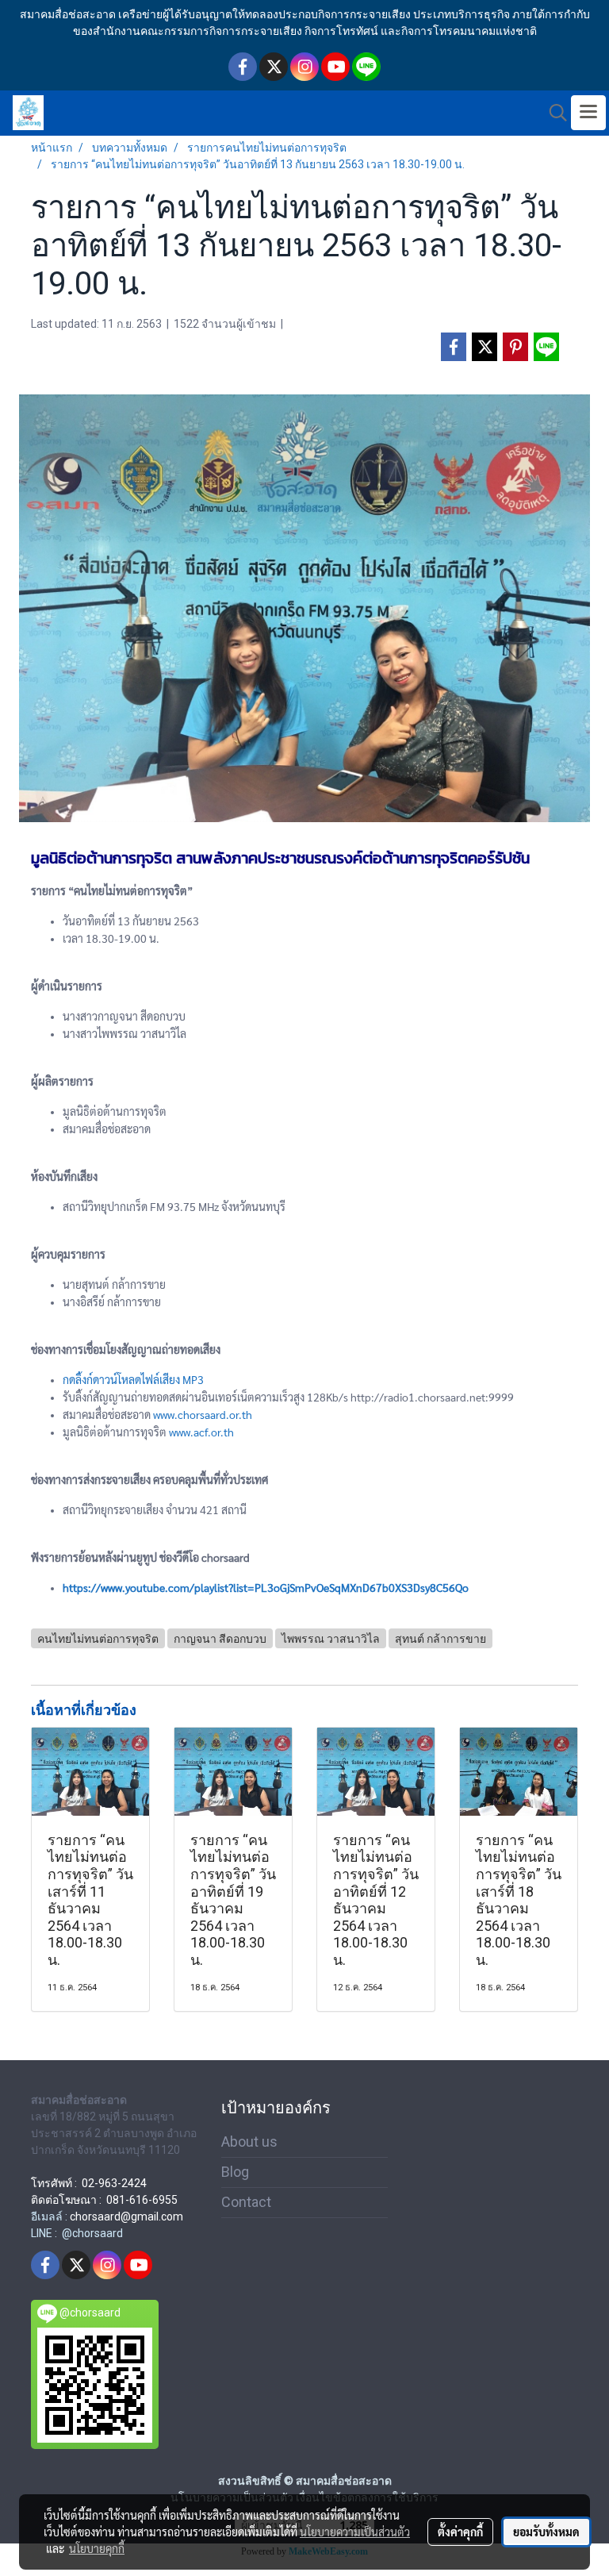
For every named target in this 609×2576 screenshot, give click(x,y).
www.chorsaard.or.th (203, 1414)
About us (249, 2142)
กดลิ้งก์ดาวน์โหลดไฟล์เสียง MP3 (133, 1379)
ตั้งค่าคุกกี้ (460, 2532)
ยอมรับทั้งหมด (546, 2532)
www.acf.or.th (201, 1432)
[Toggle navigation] (588, 113)
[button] (553, 113)
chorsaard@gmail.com (126, 2217)
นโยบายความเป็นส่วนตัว (355, 2532)
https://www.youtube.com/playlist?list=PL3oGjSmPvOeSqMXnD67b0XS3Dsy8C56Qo (266, 1587)
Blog (235, 2172)
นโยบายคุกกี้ (97, 2548)
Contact (246, 2202)
